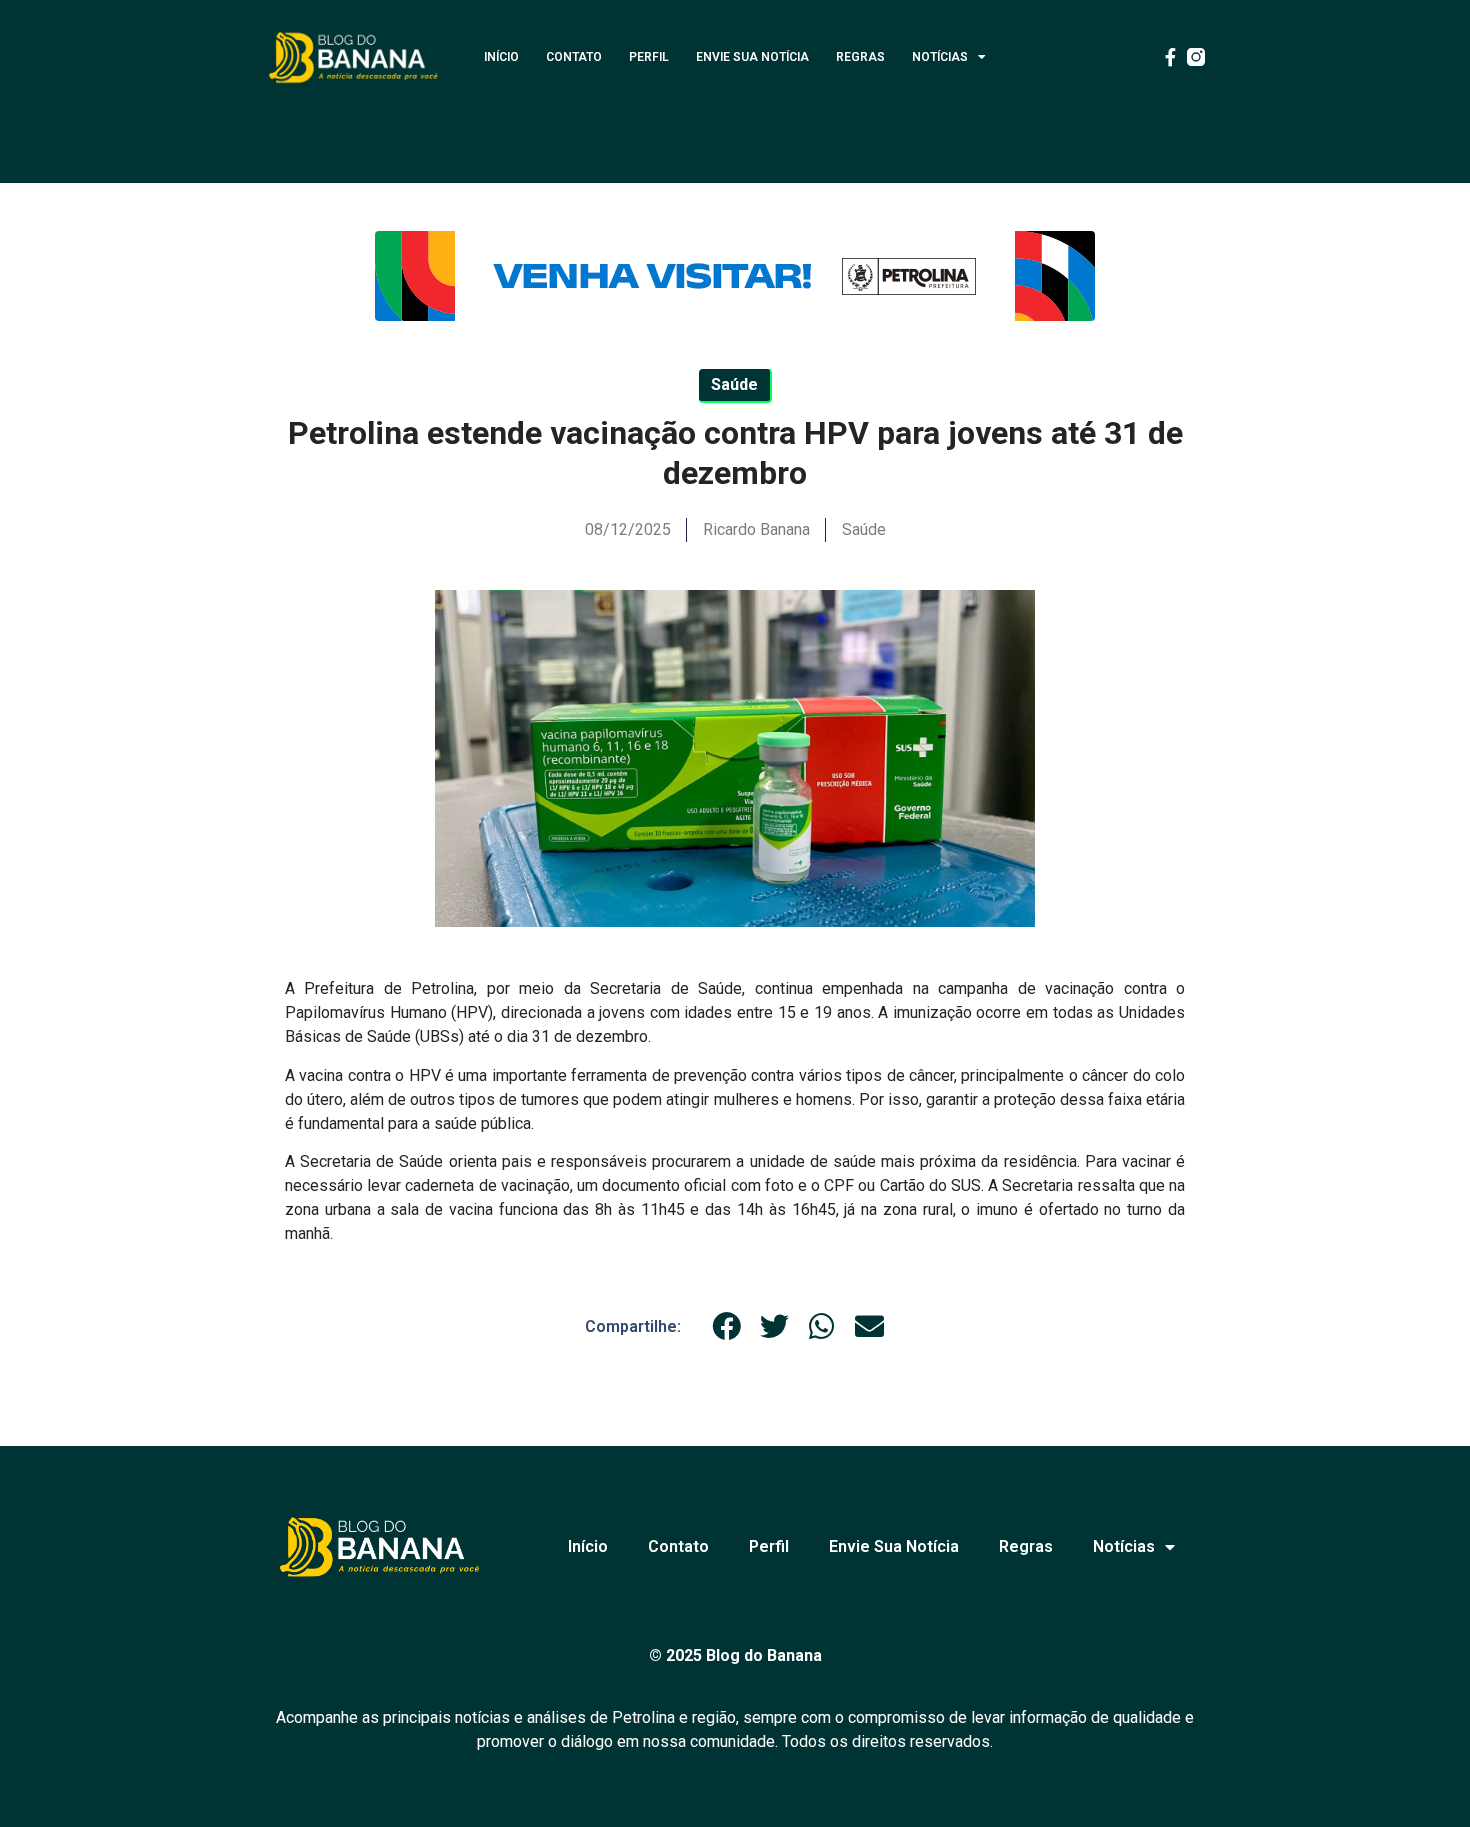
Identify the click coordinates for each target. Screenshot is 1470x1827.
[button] (727, 1326)
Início (501, 57)
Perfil (649, 57)
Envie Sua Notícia (752, 57)
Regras (860, 57)
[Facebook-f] (1170, 57)
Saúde (864, 529)
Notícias (940, 57)
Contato (574, 57)
